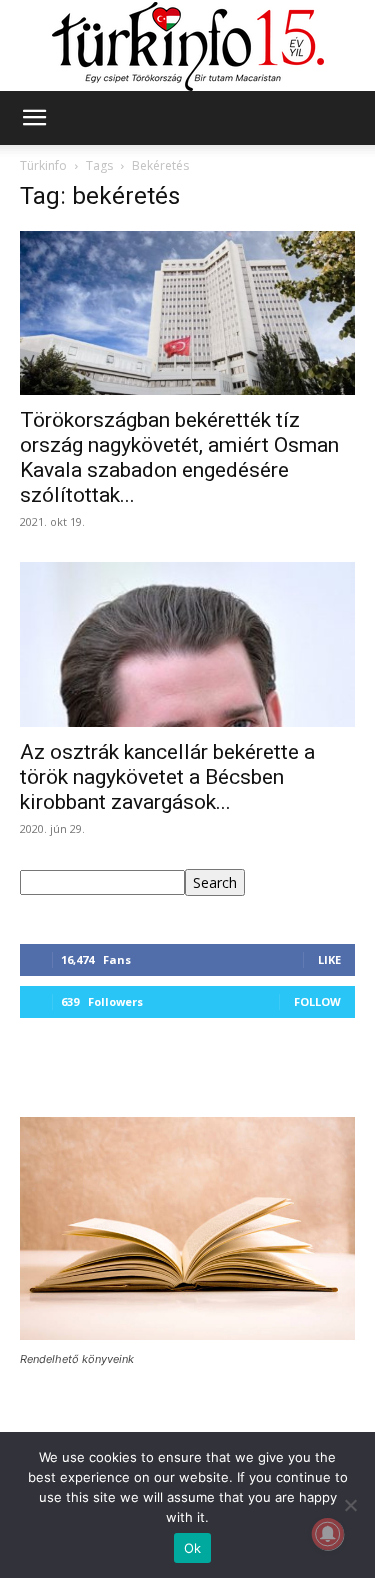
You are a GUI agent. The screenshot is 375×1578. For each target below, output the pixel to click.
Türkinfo (43, 165)
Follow (317, 1001)
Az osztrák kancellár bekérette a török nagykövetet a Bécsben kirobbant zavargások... (167, 777)
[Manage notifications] (328, 1534)
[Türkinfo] (188, 46)
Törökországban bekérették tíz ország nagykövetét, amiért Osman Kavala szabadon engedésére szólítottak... (179, 457)
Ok (193, 1548)
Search (215, 882)
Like (329, 959)
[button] (34, 118)
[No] (350, 1505)
